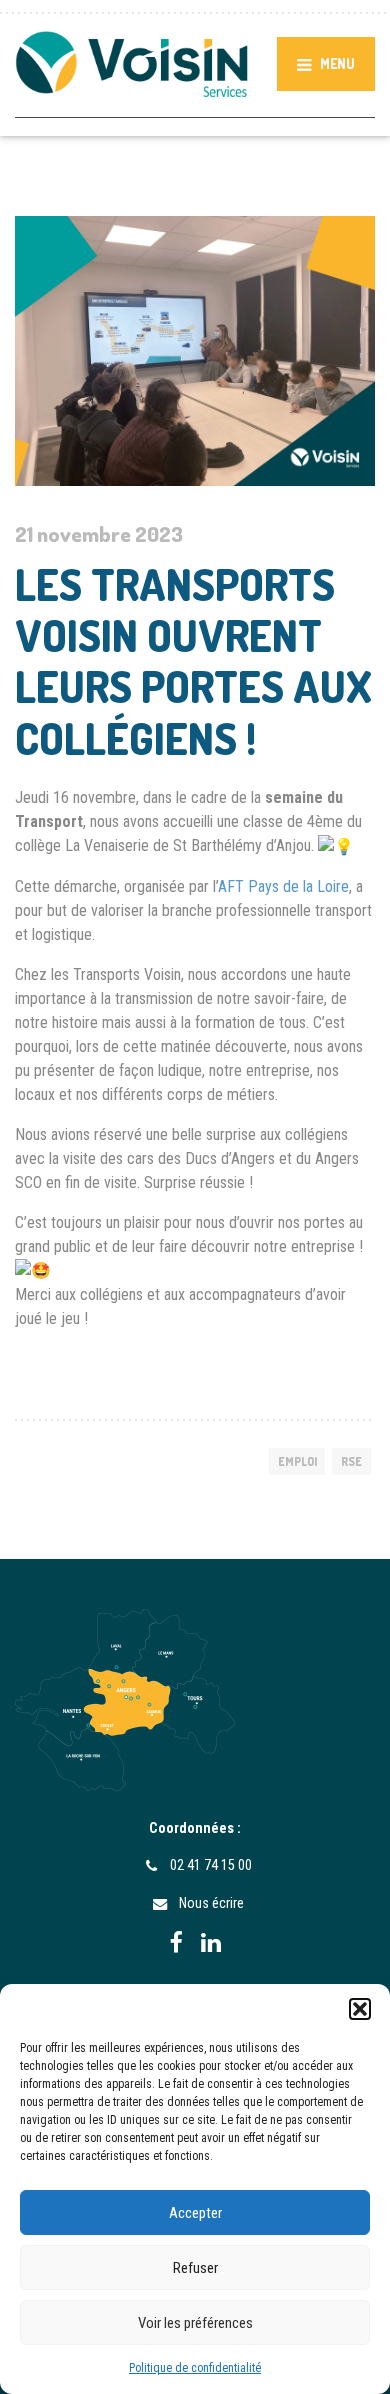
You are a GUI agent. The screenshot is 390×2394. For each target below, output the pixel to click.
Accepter (195, 2213)
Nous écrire (211, 1903)
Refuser (195, 2268)
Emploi (297, 1461)
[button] (360, 2009)
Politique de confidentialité (195, 2368)
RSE (351, 1461)
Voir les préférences (195, 2323)
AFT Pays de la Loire (283, 886)
